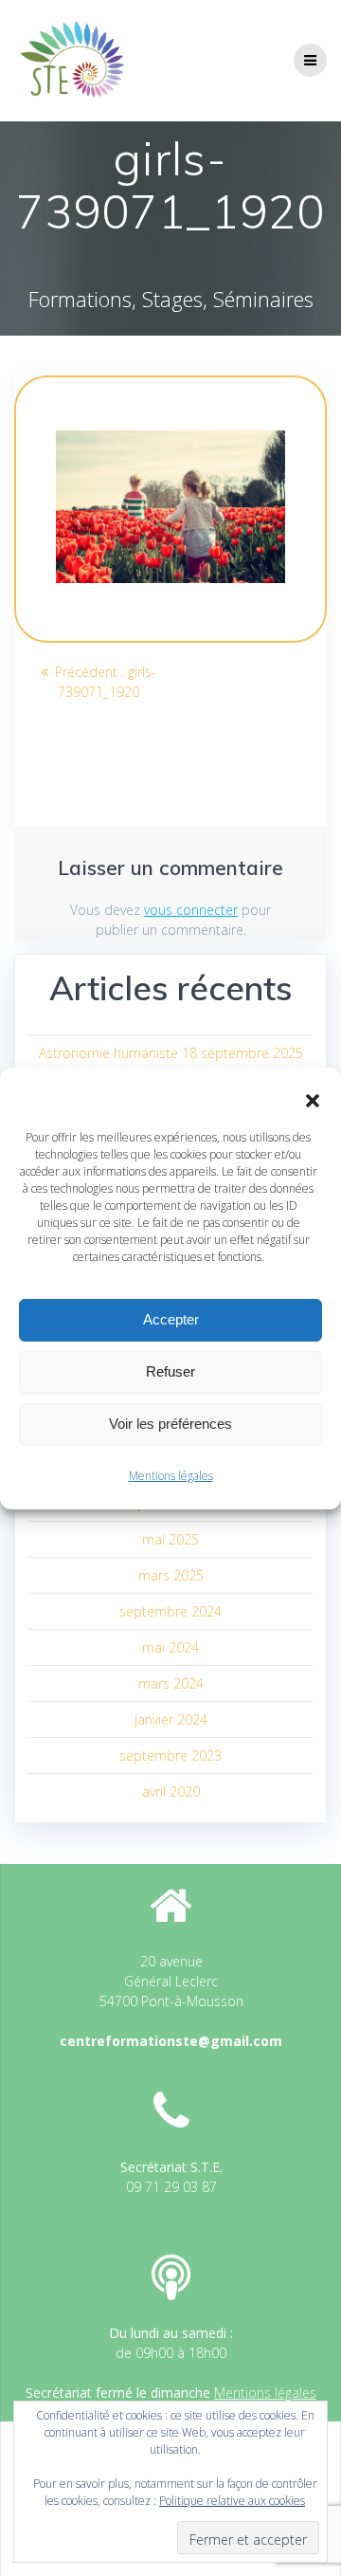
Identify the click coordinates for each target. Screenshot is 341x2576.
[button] (313, 1101)
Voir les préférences (170, 1424)
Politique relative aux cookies (232, 2501)
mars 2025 (171, 1575)
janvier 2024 (171, 1719)
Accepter (171, 1319)
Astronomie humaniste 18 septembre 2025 (171, 1053)
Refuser (170, 1371)
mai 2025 (170, 1539)
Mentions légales (171, 1476)
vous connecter (191, 910)
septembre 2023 (170, 1755)
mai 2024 (170, 1647)
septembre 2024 (170, 1611)
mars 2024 (171, 1683)
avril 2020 (171, 1791)
